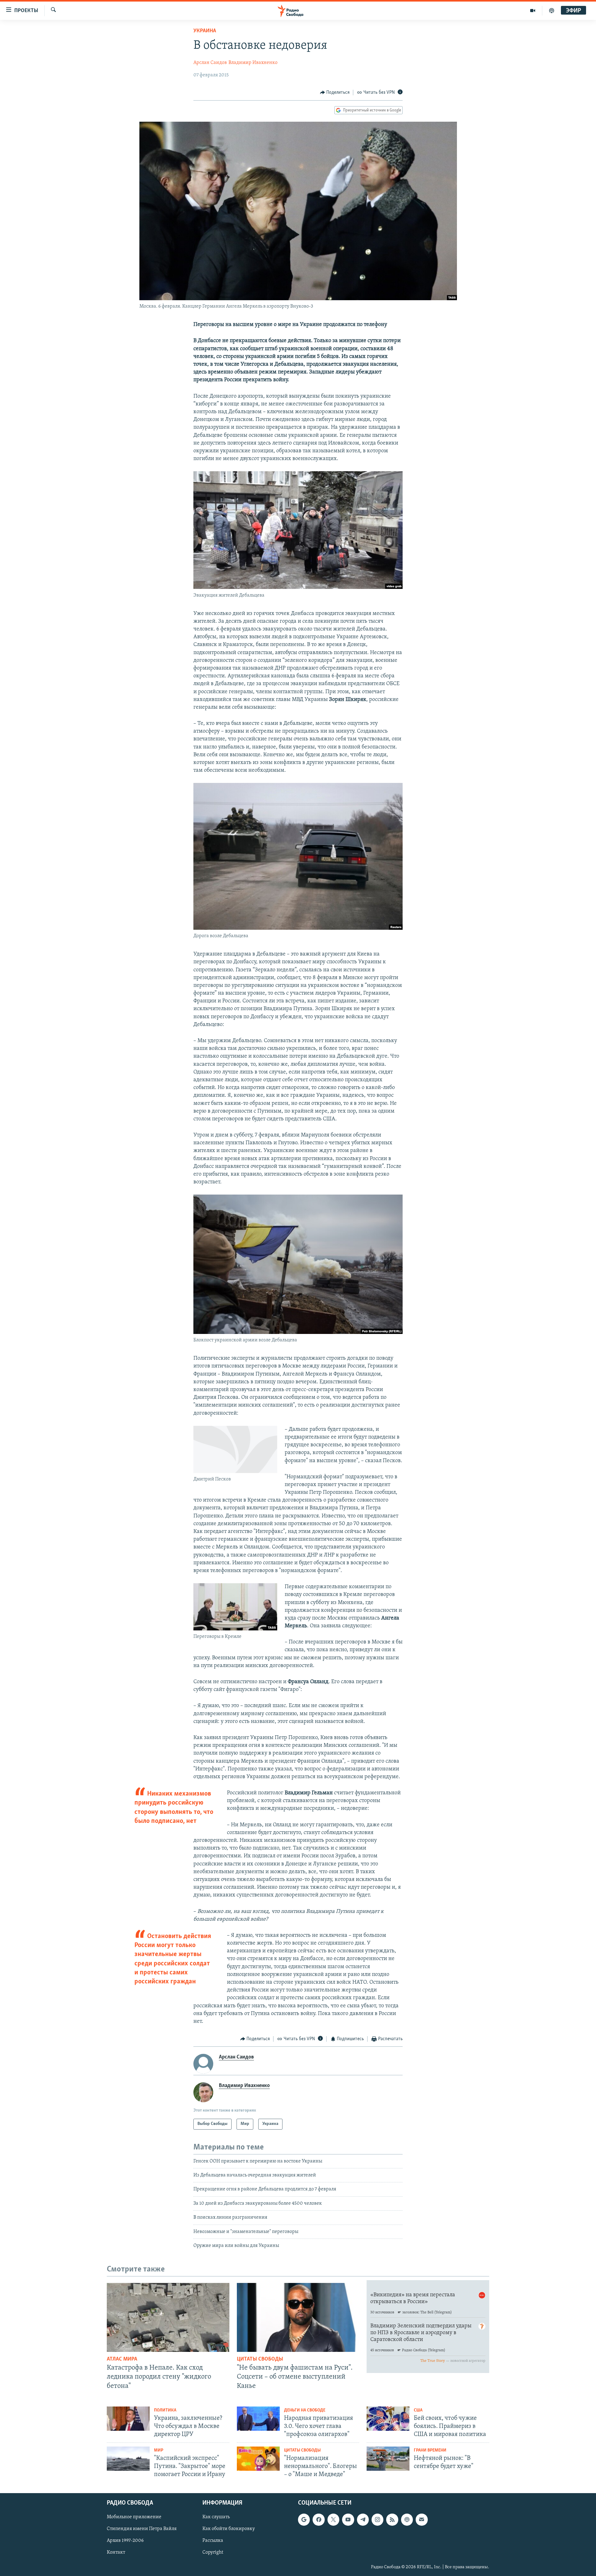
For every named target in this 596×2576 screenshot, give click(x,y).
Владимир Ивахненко (253, 63)
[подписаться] (422, 2520)
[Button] (335, 93)
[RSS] (392, 2520)
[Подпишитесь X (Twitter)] (333, 2520)
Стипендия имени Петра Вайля (142, 2529)
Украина (205, 31)
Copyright (213, 2553)
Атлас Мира (122, 2359)
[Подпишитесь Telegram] (363, 2520)
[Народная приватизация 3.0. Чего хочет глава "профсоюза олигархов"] (258, 2419)
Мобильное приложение (134, 2517)
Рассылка (213, 2541)
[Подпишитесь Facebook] (318, 2520)
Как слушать (216, 2517)
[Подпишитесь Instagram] (377, 2520)
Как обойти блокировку (229, 2529)
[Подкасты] (407, 2520)
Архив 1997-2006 (125, 2541)
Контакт (116, 2553)
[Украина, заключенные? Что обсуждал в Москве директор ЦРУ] (128, 2419)
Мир (159, 2450)
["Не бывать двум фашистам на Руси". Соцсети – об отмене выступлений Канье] (298, 2317)
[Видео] (533, 11)
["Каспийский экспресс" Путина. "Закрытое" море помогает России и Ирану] (128, 2459)
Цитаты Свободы (260, 2359)
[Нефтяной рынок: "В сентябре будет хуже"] (388, 2459)
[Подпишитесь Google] (304, 2520)
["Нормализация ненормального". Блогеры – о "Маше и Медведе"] (258, 2459)
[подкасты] (552, 11)
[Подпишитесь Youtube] (348, 2520)
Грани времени (430, 2450)
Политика (165, 2410)
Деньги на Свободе (305, 2410)
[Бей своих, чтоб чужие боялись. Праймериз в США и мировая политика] (388, 2419)
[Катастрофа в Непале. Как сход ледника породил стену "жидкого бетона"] (168, 2317)
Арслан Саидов (210, 63)
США (418, 2410)
